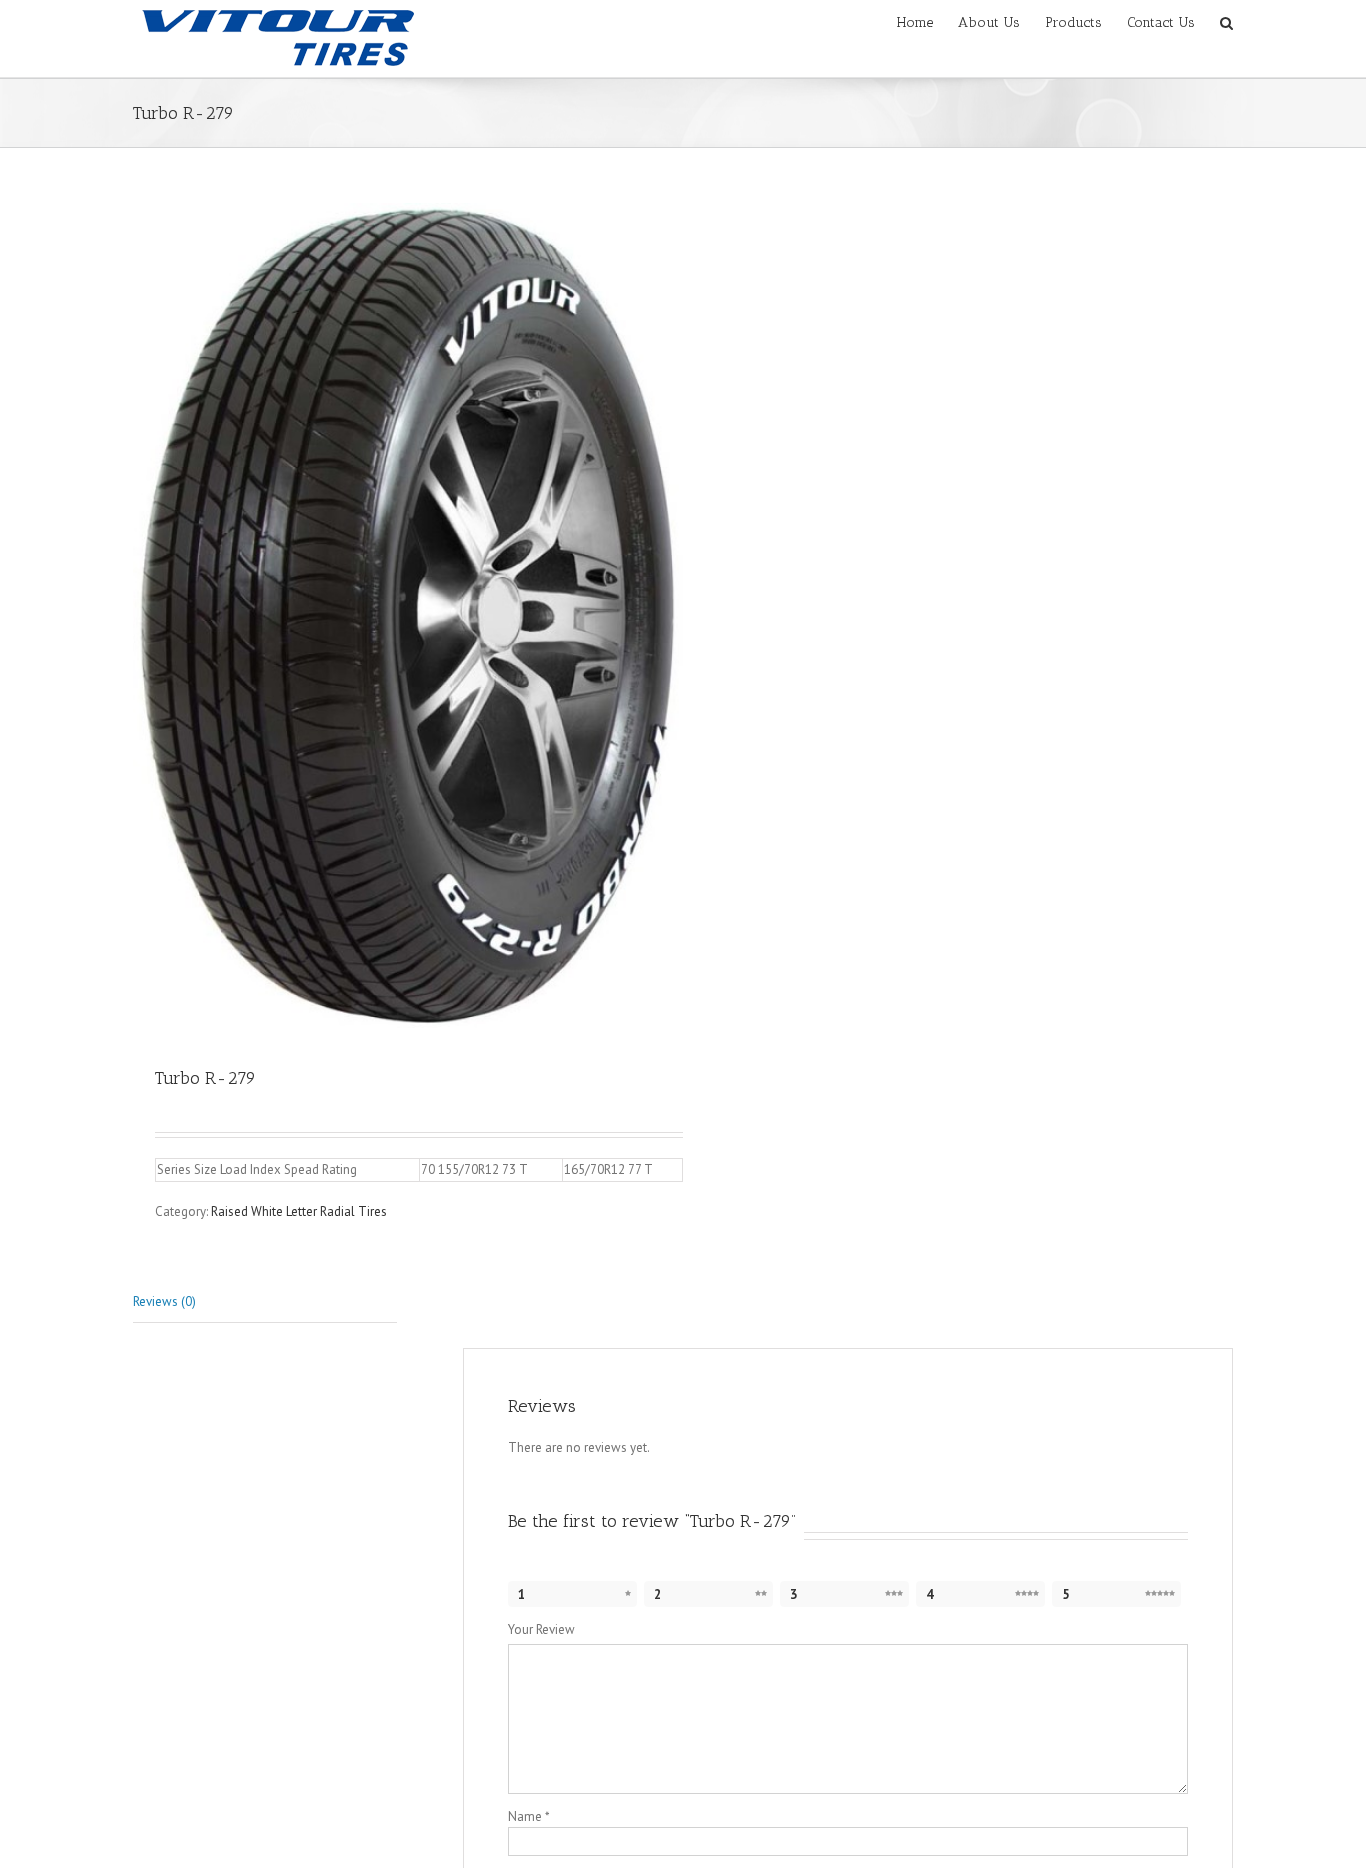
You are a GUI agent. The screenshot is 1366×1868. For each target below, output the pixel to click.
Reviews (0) (164, 1301)
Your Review (541, 1629)
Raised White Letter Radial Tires (299, 1211)
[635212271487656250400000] (408, 615)
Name (528, 1816)
